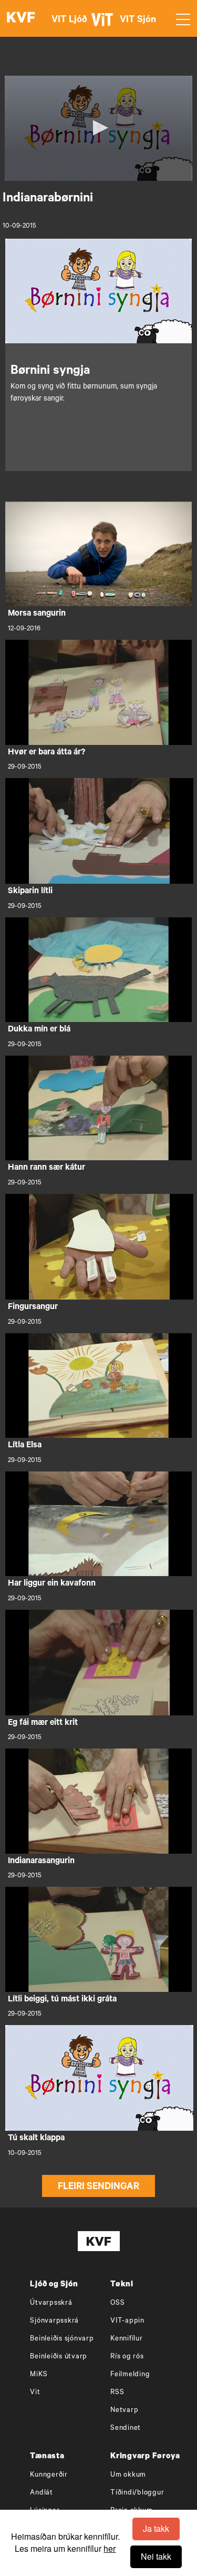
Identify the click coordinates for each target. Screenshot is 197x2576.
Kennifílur (127, 2339)
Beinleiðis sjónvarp (62, 2339)
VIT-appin (127, 2321)
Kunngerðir (49, 2475)
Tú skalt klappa (36, 2139)
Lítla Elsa (25, 1446)
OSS (117, 2303)
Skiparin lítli (30, 892)
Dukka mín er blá (39, 1030)
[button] (99, 128)
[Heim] (21, 18)
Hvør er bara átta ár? (46, 753)
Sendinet (126, 2429)
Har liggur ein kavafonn (52, 1584)
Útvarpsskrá (51, 2303)
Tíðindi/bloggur (137, 2493)
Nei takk (156, 2556)
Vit (35, 2393)
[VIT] (104, 24)
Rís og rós (127, 2357)
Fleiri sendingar (98, 2187)
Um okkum (128, 2475)
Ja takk (156, 2528)
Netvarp (124, 2411)
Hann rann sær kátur (46, 1168)
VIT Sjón (138, 21)
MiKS (39, 2375)
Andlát (42, 2493)
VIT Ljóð (69, 21)
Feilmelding (130, 2375)
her (110, 2548)
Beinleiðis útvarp (59, 2357)
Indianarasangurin (41, 1862)
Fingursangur (33, 1307)
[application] (98, 128)
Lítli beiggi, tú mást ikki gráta (62, 2000)
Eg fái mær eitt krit (43, 1723)
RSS (117, 2393)
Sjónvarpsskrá (54, 2321)
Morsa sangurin (37, 614)
